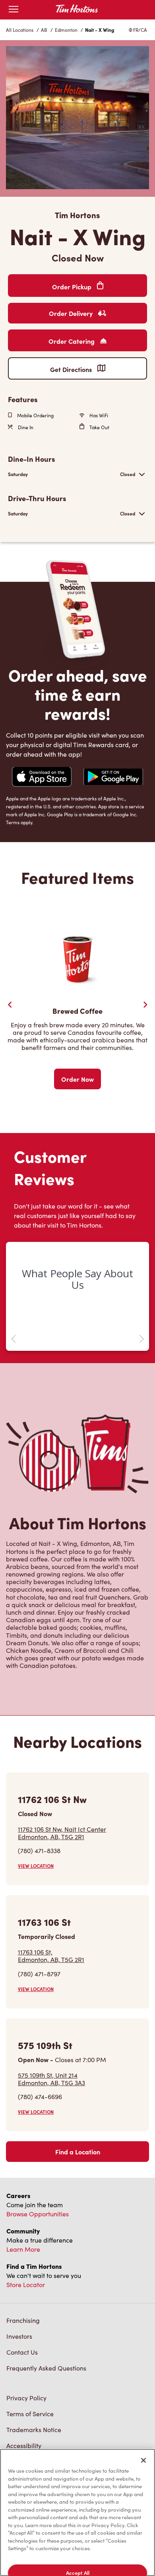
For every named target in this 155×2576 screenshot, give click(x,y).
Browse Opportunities (38, 2214)
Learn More (23, 2249)
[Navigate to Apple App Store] (42, 778)
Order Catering (72, 341)
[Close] (143, 2460)
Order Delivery (72, 313)
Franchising (23, 2320)
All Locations (20, 30)
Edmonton (66, 30)
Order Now (77, 1079)
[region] (77, 2512)
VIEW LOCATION (36, 1866)
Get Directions (72, 369)
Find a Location (78, 2152)
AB (44, 30)
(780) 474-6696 (40, 2097)
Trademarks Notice (34, 2430)
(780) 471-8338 (39, 1851)
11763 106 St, (51, 1956)
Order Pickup (73, 287)
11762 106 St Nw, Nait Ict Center (62, 1833)
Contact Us (22, 2352)
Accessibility (24, 2445)
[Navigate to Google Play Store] (113, 778)
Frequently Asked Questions (46, 2368)
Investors (19, 2336)
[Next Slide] (145, 1005)
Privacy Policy (26, 2398)
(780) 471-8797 (39, 1974)
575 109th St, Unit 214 (51, 2079)
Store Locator (26, 2285)
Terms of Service (30, 2414)
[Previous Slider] (10, 1005)
